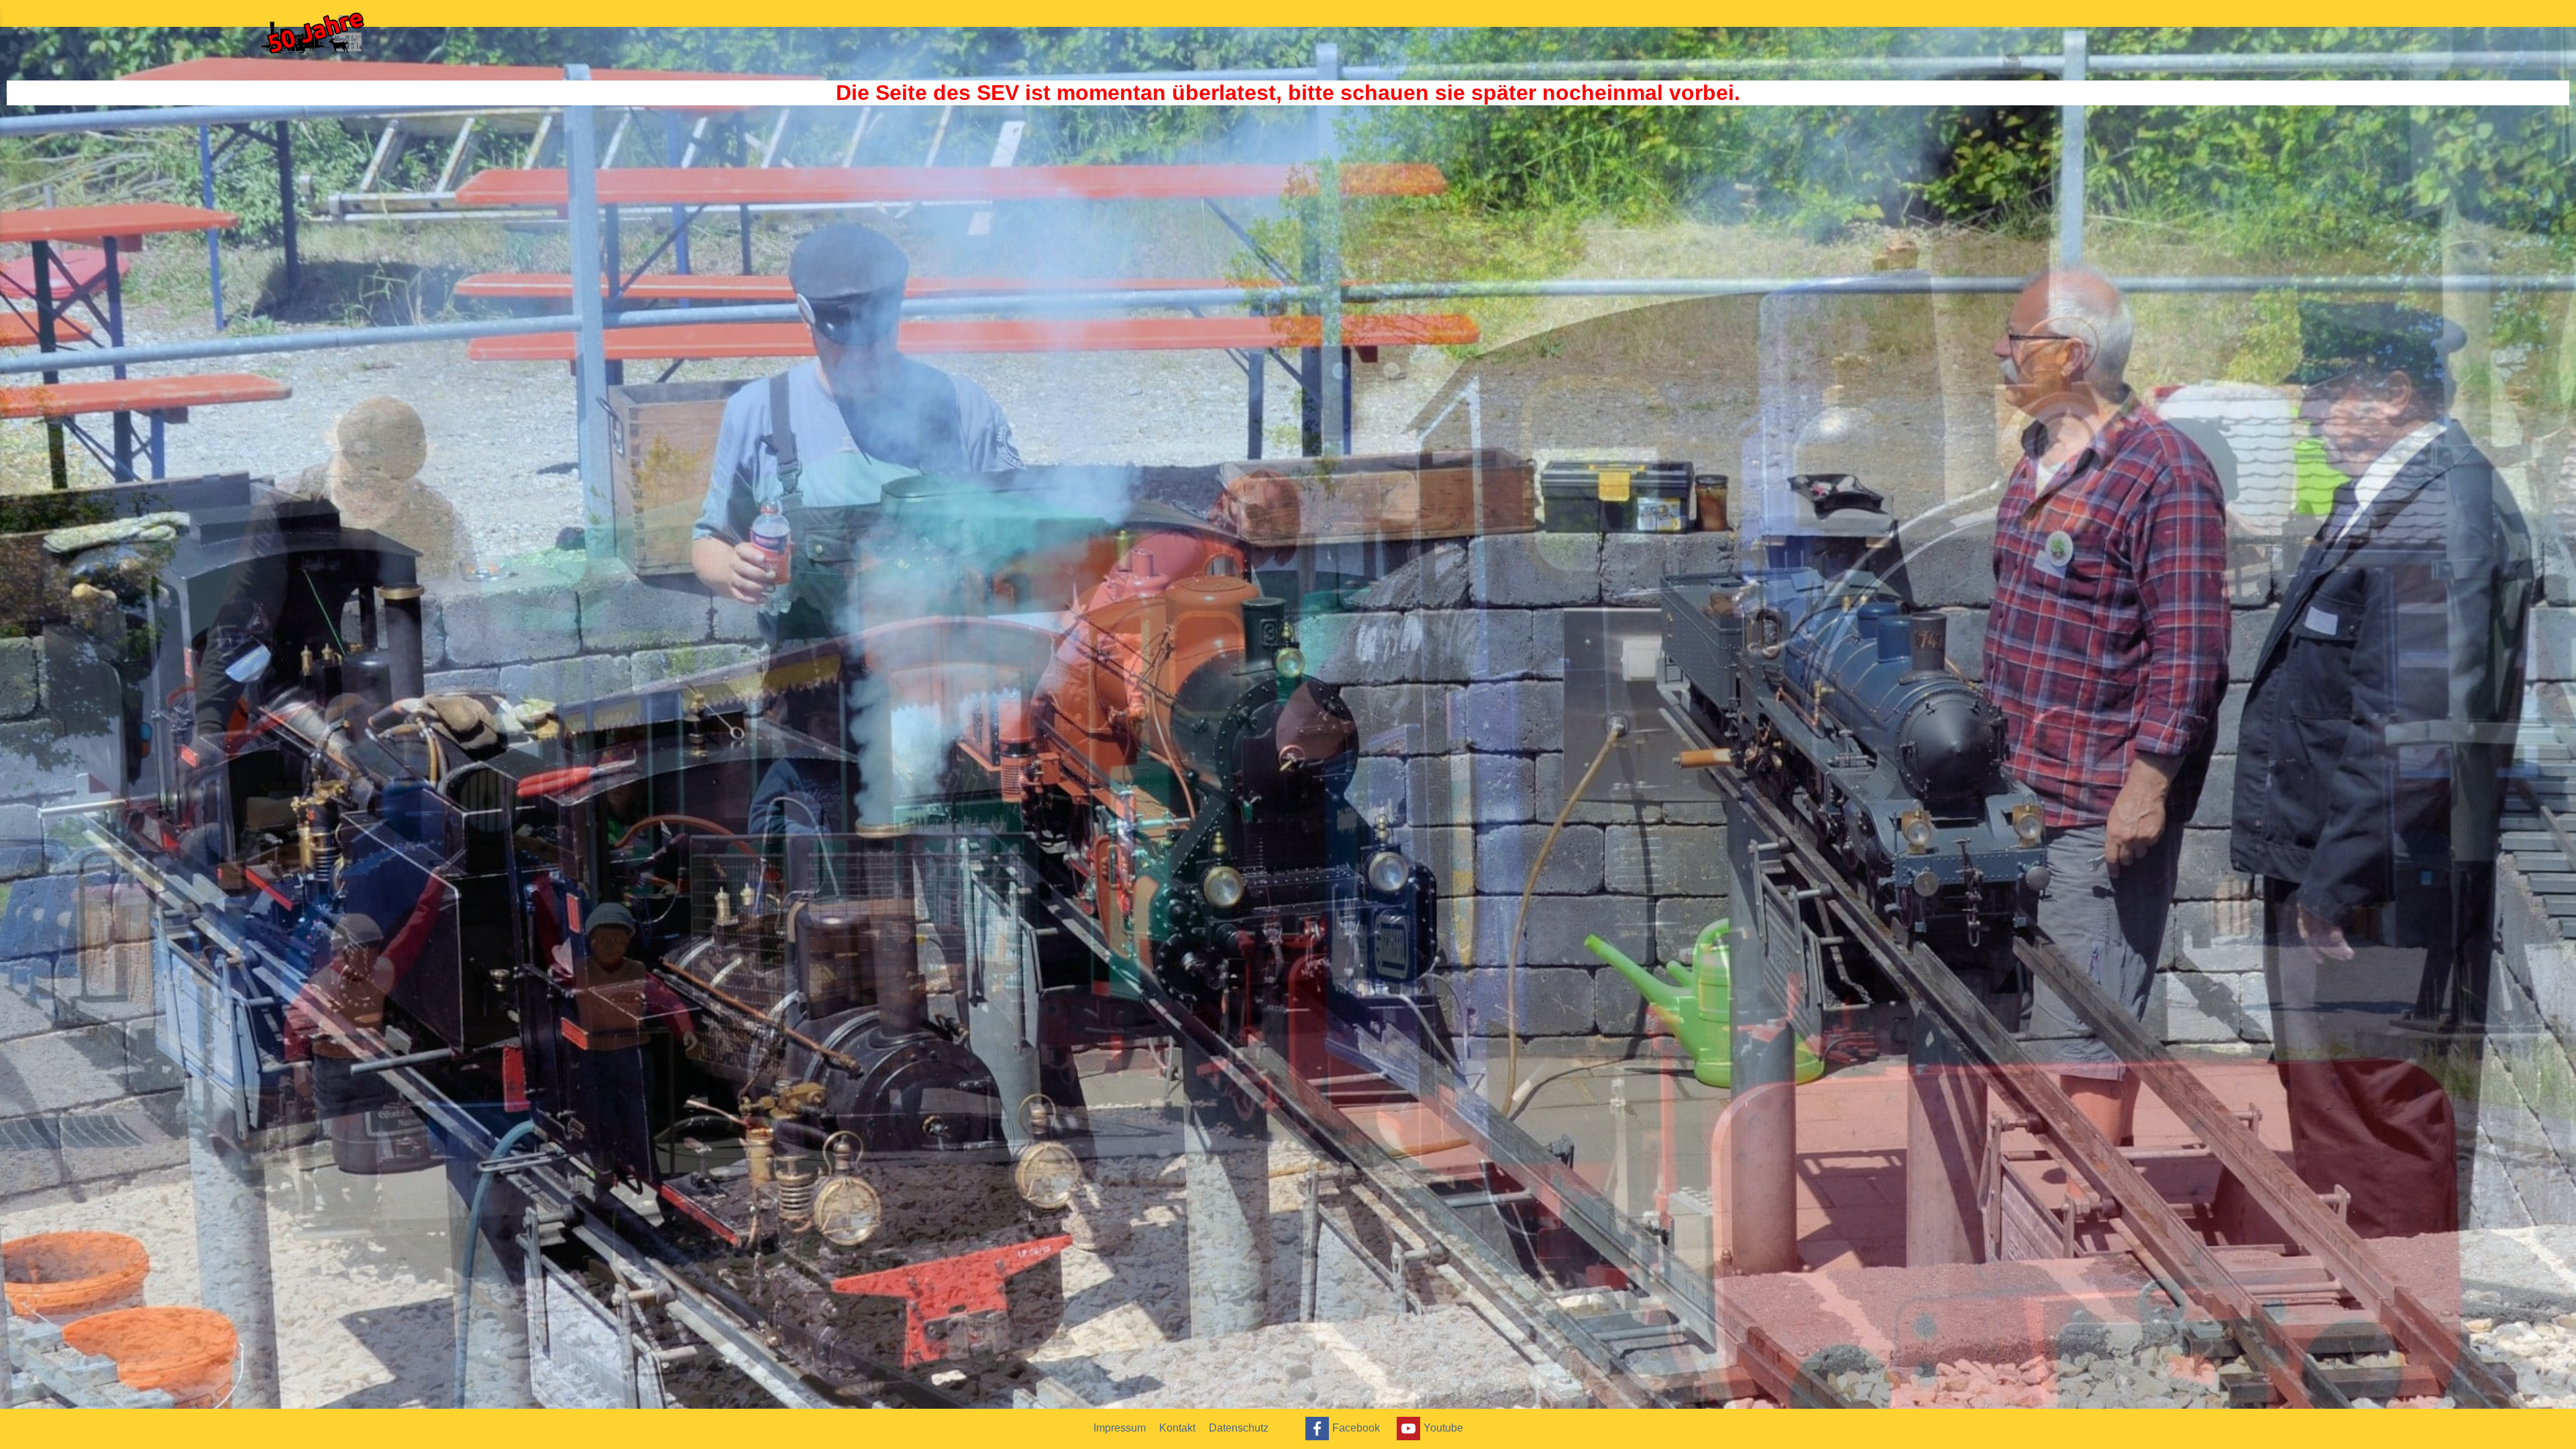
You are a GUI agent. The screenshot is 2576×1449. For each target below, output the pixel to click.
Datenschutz (1239, 1428)
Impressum (1120, 1428)
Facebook (1356, 1427)
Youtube (1443, 1427)
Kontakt (1177, 1428)
